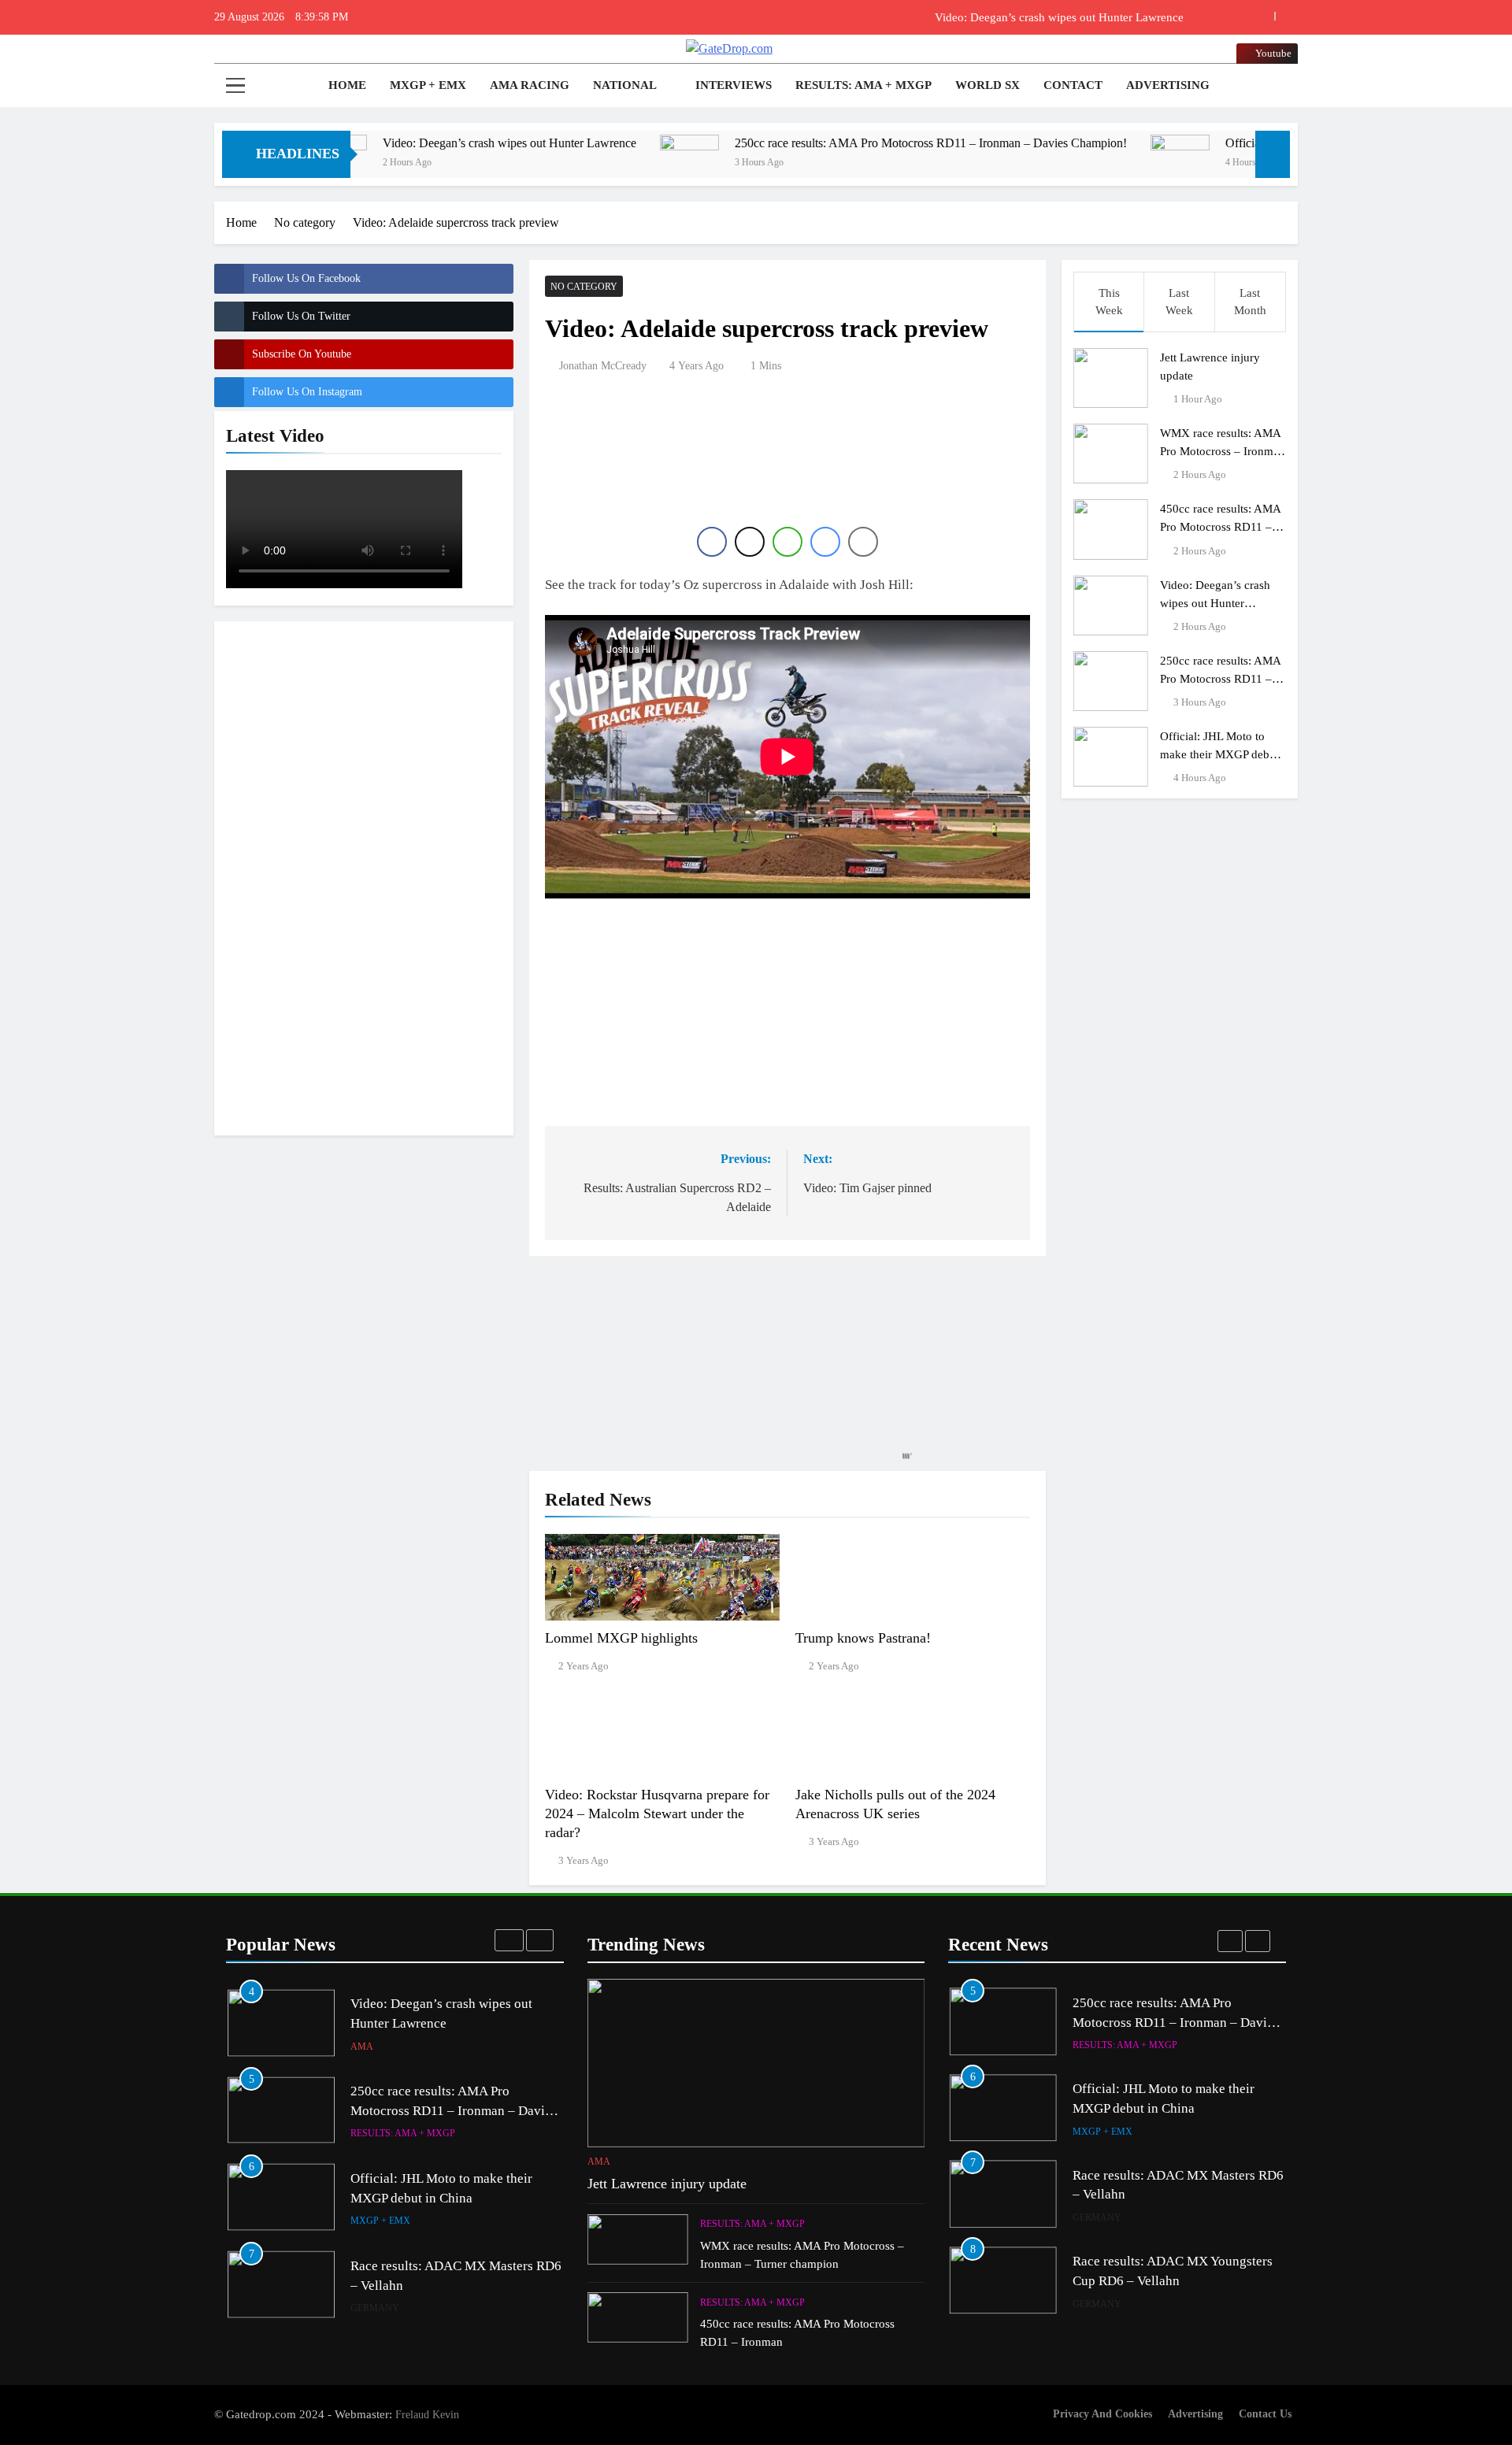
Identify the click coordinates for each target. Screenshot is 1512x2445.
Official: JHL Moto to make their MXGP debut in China (1219, 754)
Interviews (734, 85)
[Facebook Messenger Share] (825, 542)
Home (346, 85)
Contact (1073, 85)
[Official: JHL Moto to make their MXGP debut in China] (1084, 164)
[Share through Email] (863, 542)
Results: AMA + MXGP (863, 85)
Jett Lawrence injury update (667, 2184)
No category (584, 287)
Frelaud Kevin (427, 2414)
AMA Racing (530, 85)
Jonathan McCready (603, 366)
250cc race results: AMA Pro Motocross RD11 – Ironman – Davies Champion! (835, 143)
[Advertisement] (364, 876)
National (625, 85)
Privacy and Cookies (1102, 2414)
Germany (375, 2308)
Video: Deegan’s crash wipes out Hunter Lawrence (1059, 17)
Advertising (1168, 85)
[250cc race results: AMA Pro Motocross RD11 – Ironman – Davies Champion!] (593, 164)
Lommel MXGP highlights (621, 1638)
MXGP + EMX (428, 85)
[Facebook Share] (712, 542)
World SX (988, 85)
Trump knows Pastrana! (863, 1638)
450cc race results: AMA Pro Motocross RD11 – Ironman (1221, 526)
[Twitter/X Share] (750, 542)
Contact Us (1265, 2414)
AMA (362, 2047)
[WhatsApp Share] (787, 542)
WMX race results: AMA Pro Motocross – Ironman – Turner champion (1223, 451)
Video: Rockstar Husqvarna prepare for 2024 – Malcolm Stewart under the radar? (657, 1813)
